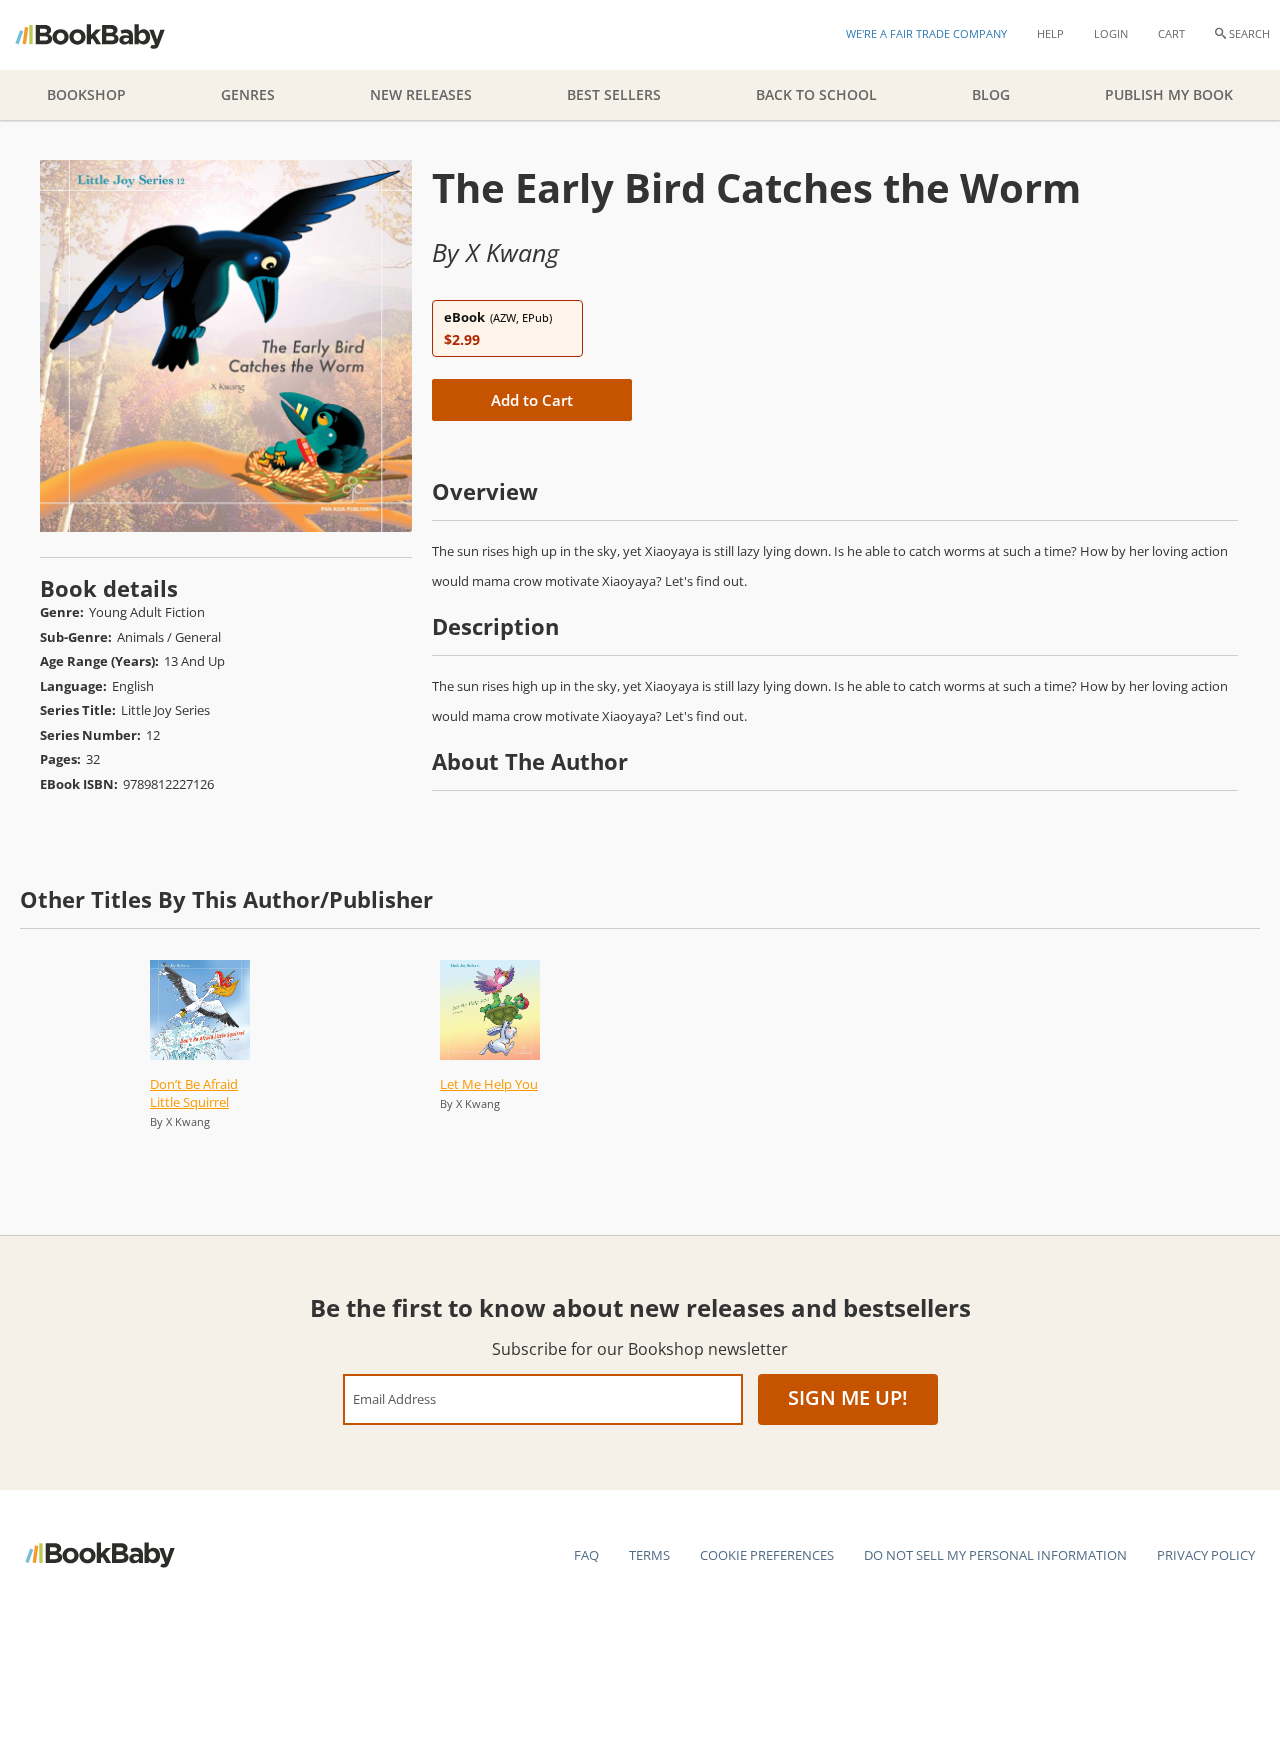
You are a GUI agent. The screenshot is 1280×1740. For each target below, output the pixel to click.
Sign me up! (848, 1397)
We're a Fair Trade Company (926, 33)
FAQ (586, 1555)
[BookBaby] (107, 35)
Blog (991, 94)
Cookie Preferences (767, 1555)
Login (1111, 33)
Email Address (394, 1398)
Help (1050, 33)
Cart (1171, 33)
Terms (649, 1555)
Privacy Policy (1206, 1555)
